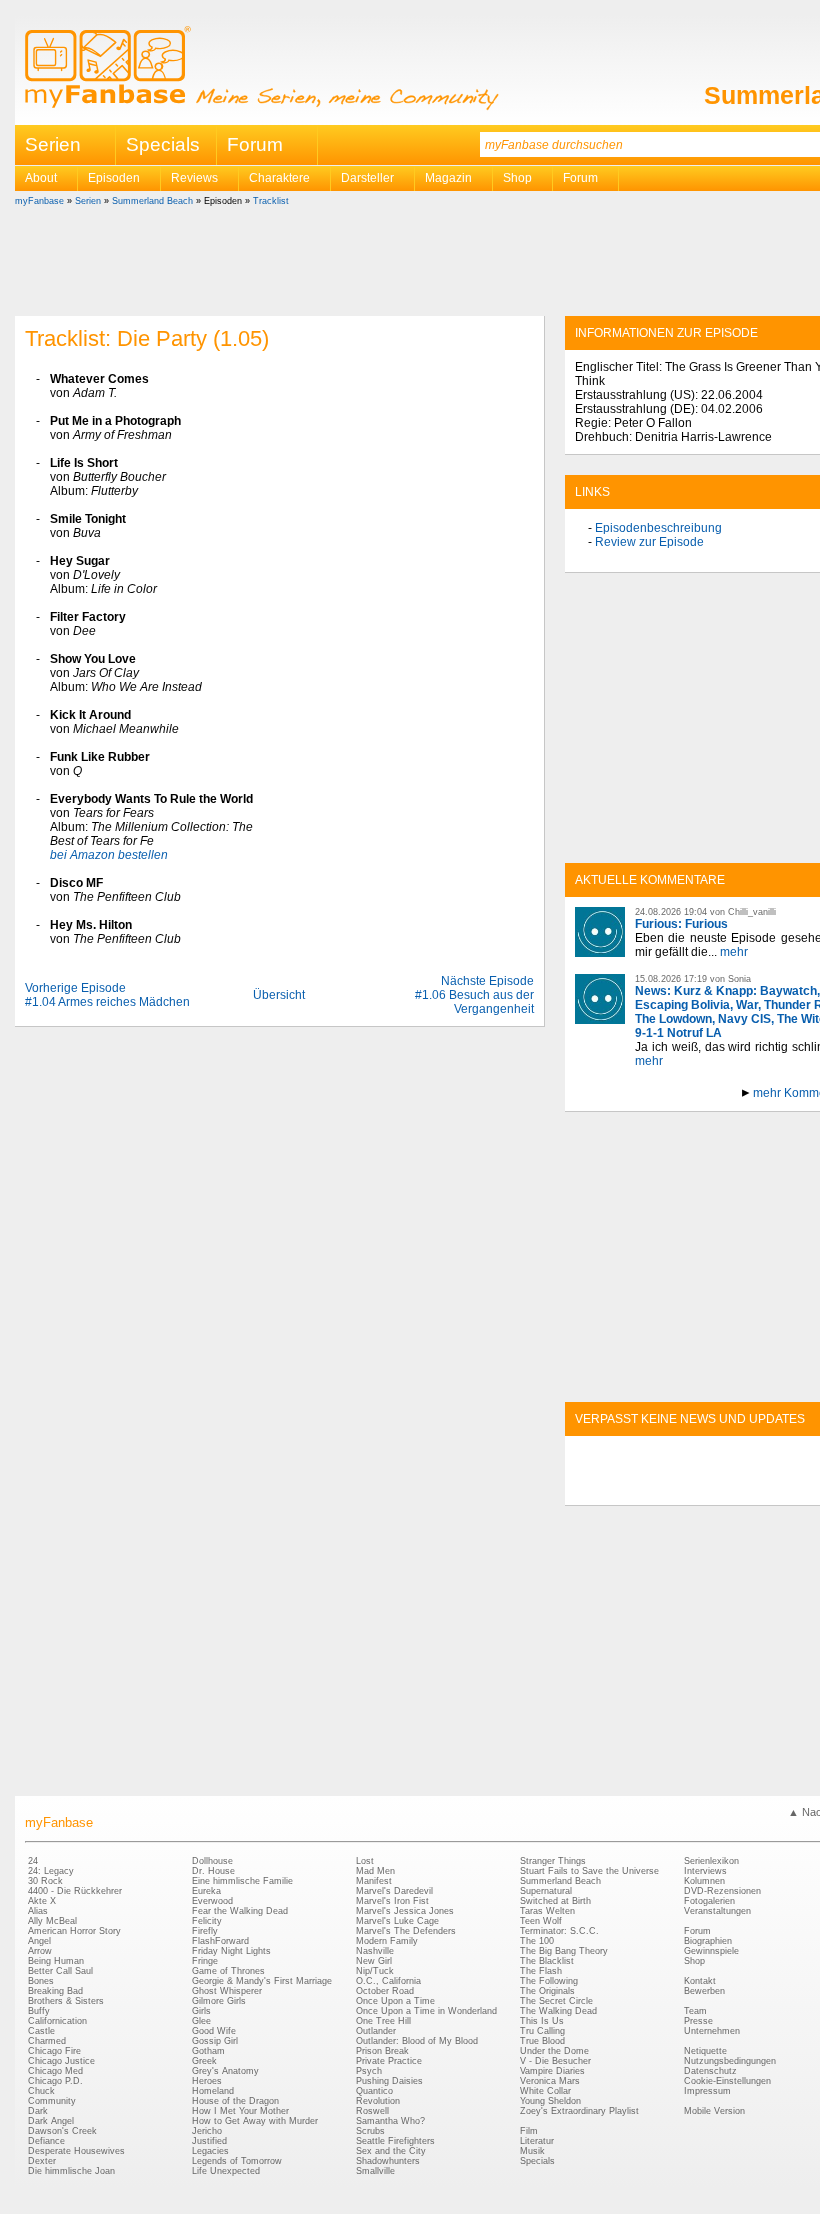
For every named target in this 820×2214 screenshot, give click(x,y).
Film (529, 2131)
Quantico (374, 2091)
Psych (369, 2071)
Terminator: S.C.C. (559, 1931)
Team (695, 2011)
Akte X (42, 1901)
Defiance (46, 2141)
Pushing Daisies (389, 2081)
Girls (201, 2011)
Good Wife (214, 2031)
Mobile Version (714, 2111)
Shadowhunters (388, 2161)
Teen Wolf (541, 1921)
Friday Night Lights (231, 1951)
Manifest (374, 1881)
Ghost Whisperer (227, 1991)
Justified (209, 2141)
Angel (39, 1941)
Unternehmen (712, 2031)
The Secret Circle (556, 2001)
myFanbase (39, 201)
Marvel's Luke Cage (397, 1921)
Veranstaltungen (717, 1911)
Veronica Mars (550, 2081)
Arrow (40, 1951)
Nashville (375, 1951)
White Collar (545, 2091)
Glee (201, 2021)
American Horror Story (74, 1931)
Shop (694, 1961)
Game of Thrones (228, 1971)
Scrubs (370, 2131)
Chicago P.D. (55, 2081)
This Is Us (542, 2021)
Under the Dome (554, 2051)
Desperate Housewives (76, 2151)
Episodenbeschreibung (658, 528)
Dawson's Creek (62, 2131)
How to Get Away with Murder (255, 2121)
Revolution (378, 2101)
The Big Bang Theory (564, 1951)
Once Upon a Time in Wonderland (426, 2011)
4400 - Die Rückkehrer (75, 1891)
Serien (88, 201)
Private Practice (389, 2061)
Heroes (207, 2081)
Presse (698, 2021)
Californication (57, 2021)
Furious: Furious (681, 924)
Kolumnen (704, 1881)
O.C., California (388, 1981)
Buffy (39, 2011)
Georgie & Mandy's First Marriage (262, 1981)
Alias (38, 1911)
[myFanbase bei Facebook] (669, 1488)
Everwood (212, 1901)
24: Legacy (51, 1871)
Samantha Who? (390, 2121)
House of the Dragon (235, 2101)
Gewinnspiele (711, 1951)
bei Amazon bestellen (109, 855)
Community (52, 2101)
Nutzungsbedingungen (730, 2061)
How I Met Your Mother (240, 2111)
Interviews (705, 1871)
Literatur (537, 2141)
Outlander (376, 2031)
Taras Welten (547, 1911)
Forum (255, 144)
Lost (365, 1861)
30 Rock (45, 1881)
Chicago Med (55, 2071)
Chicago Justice (61, 2061)
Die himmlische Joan (71, 2171)
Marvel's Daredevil (394, 1891)
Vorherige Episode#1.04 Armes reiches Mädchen (107, 995)
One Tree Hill (383, 2021)
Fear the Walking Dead (240, 1911)
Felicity (207, 1921)
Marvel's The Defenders (406, 1931)
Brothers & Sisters (66, 2001)
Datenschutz (710, 2071)
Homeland (213, 2091)
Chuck (41, 2091)
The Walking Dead (558, 2011)
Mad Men (375, 1871)
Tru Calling (542, 2031)
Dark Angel (51, 2121)
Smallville (375, 2171)
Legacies (210, 2151)
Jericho (207, 2131)
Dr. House (213, 1871)
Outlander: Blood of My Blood (417, 2041)
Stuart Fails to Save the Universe (589, 1871)
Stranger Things (553, 1861)
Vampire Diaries (552, 2071)
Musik (532, 2151)
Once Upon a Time (395, 2001)
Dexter (42, 2161)
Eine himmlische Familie (242, 1881)
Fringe (205, 1961)
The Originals (547, 1991)
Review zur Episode (649, 542)
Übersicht (279, 995)
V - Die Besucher (555, 2061)
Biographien (708, 1941)
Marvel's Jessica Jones (405, 1911)
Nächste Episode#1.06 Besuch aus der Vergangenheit (474, 995)
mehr (734, 952)
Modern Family (387, 1941)
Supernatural (546, 1891)
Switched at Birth (555, 1901)
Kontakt (700, 1981)
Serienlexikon (711, 1861)
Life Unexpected (226, 2171)
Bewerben (704, 1991)
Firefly (205, 1931)
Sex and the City (391, 2151)
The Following (549, 1981)
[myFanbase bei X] (715, 1488)
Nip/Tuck (375, 1971)
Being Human (56, 1961)
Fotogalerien (709, 1901)
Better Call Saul (60, 1971)
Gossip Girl (215, 2041)
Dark (38, 2111)
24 (33, 1861)
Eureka (206, 1891)
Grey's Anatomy (225, 2071)
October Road (385, 1991)
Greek (204, 2061)
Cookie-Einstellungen (727, 2081)
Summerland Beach (152, 201)
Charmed (47, 2041)
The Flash (541, 1971)
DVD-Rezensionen (722, 1891)
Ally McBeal (52, 1921)
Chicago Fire (54, 2051)
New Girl (374, 1961)
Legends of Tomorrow (237, 2161)
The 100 (537, 1941)
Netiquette (705, 2051)
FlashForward (220, 1941)
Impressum (707, 2091)
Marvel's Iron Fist (392, 1901)
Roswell (372, 2111)
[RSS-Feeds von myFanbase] (623, 1488)
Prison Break (382, 2051)
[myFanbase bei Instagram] (761, 1488)
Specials (163, 144)
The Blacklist (547, 1961)
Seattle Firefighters (395, 2141)
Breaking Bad (55, 1991)
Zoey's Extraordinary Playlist (579, 2111)
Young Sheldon (550, 2101)
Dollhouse (212, 1861)
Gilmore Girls (219, 2001)
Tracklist (271, 201)
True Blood (542, 2041)
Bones (41, 1981)
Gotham (208, 2051)
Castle (41, 2031)
